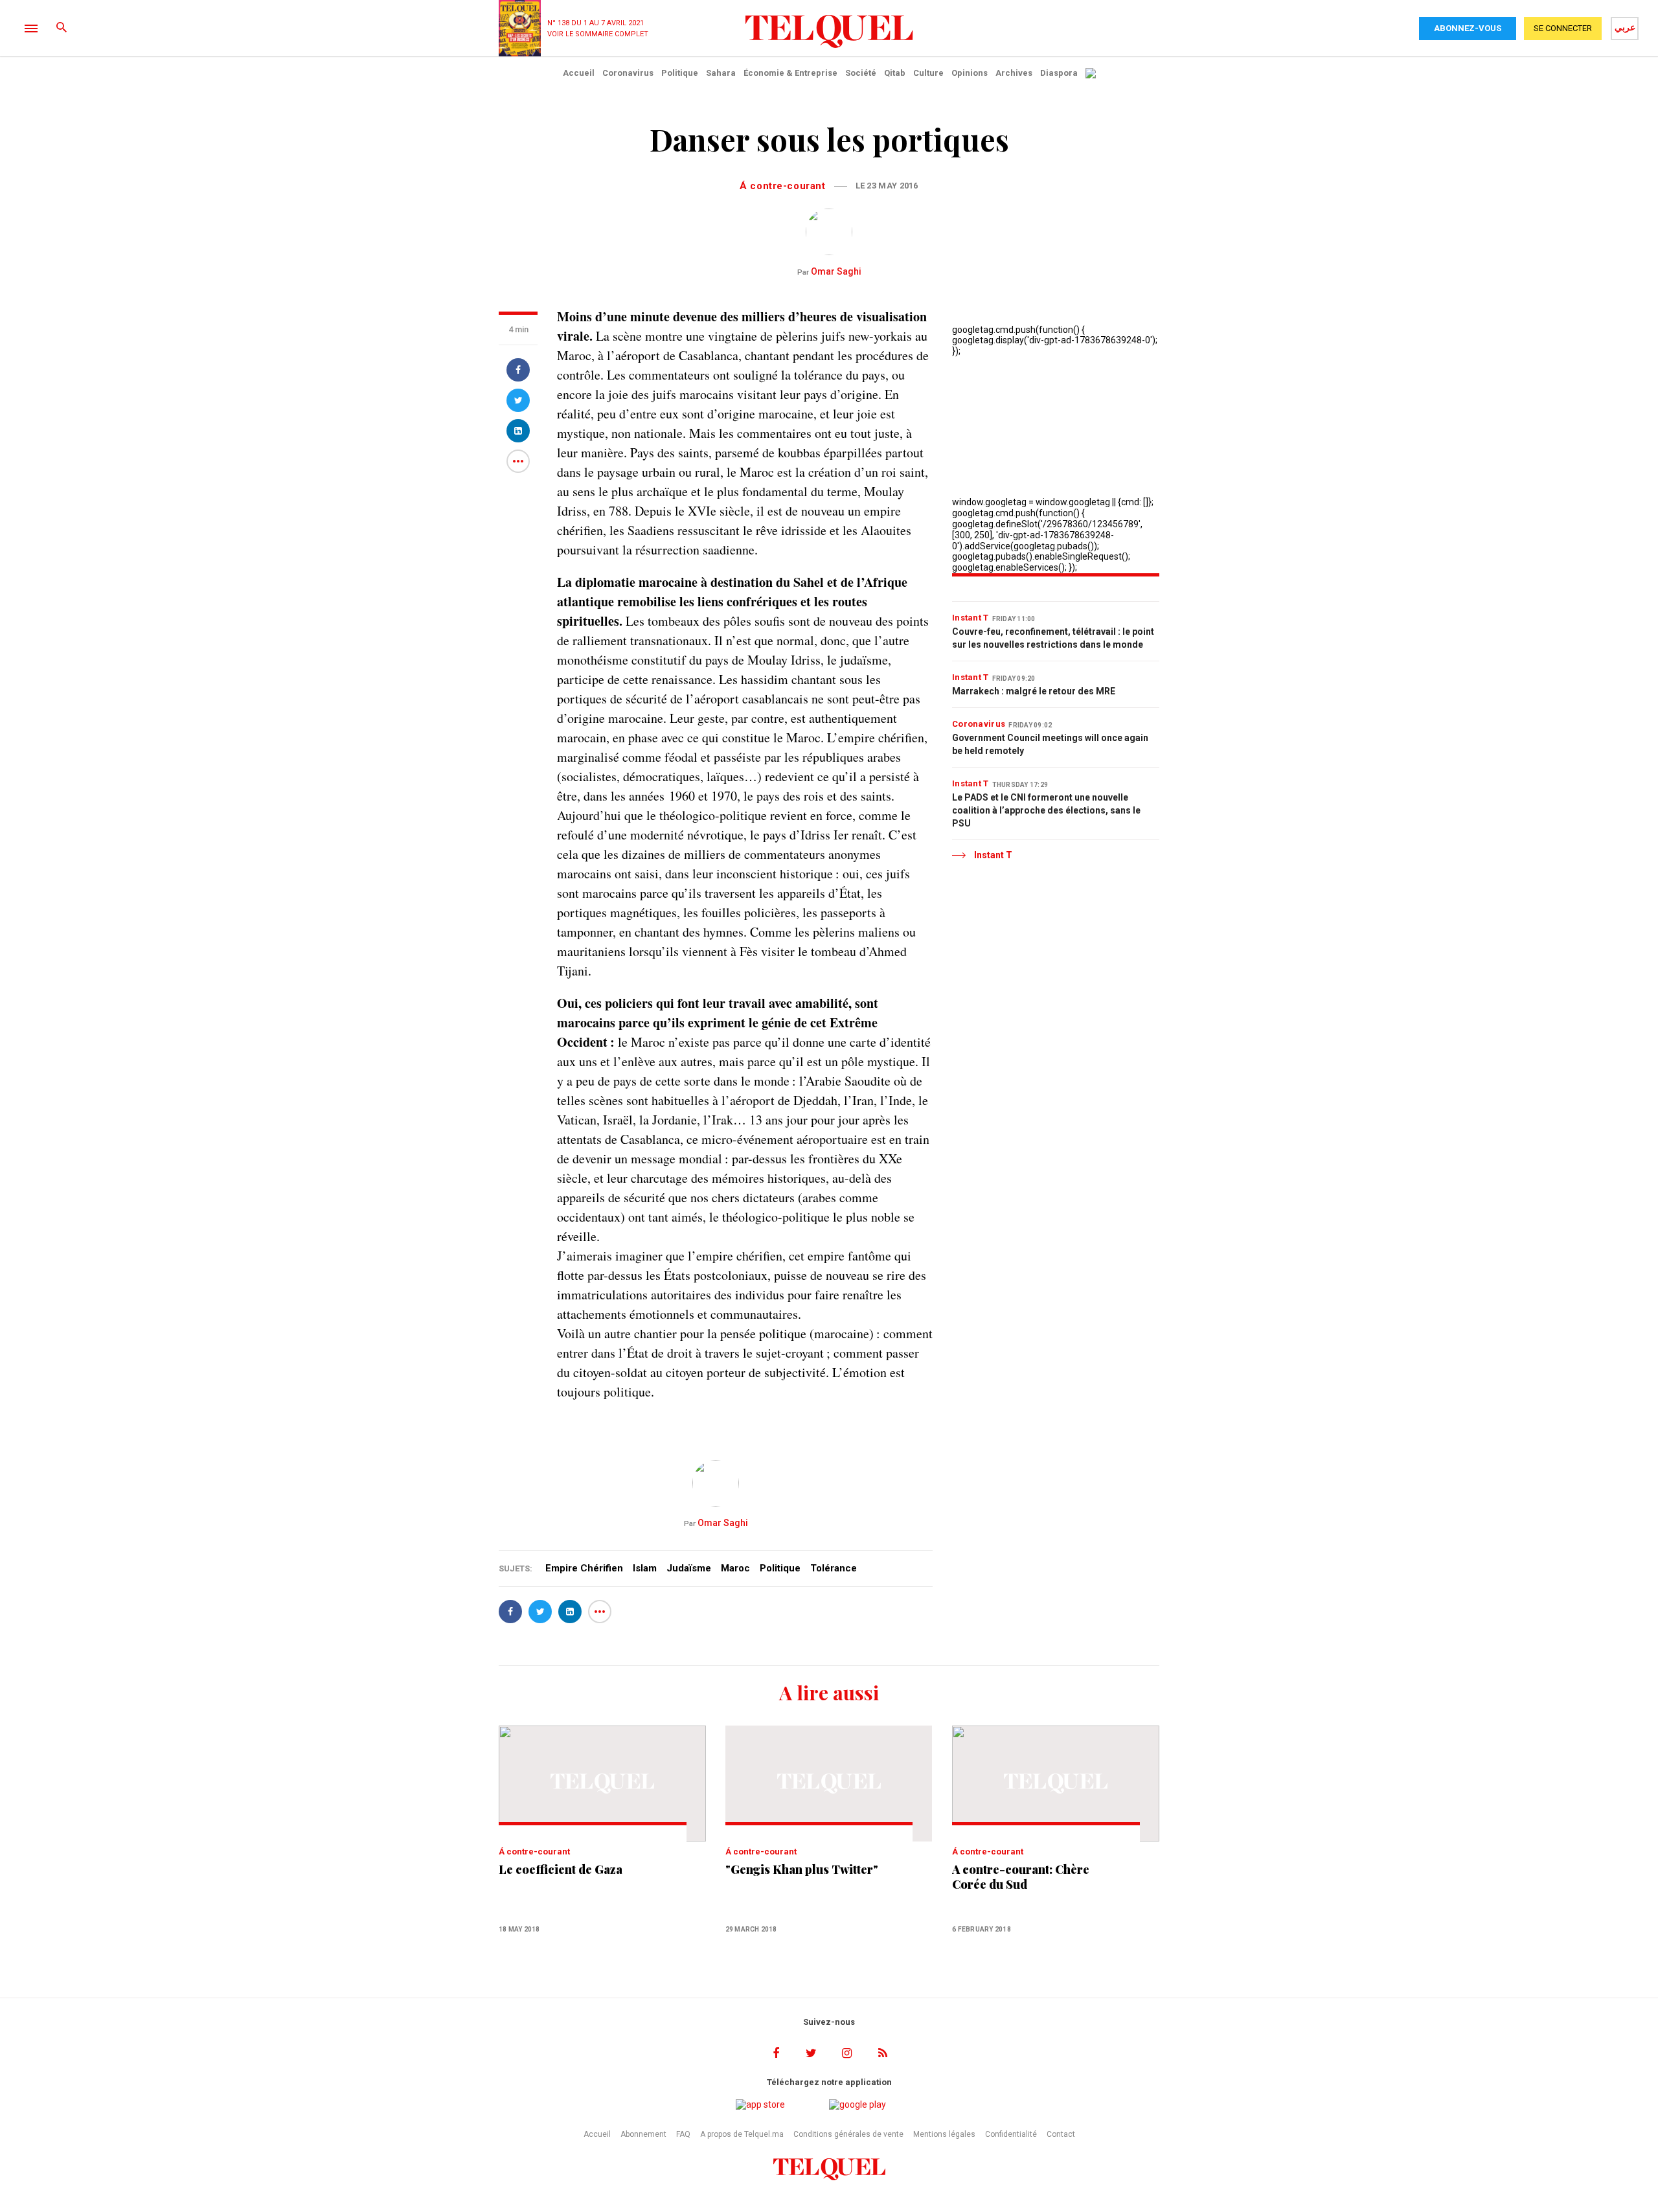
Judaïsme (689, 1568)
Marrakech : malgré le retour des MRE (1034, 691)
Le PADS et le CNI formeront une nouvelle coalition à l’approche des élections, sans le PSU (1046, 810)
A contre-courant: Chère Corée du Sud (1021, 1877)
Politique (680, 73)
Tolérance (834, 1568)
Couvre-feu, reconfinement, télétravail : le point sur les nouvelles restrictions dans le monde (1053, 638)
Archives (1014, 73)
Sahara (721, 73)
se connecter (1563, 28)
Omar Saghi (829, 271)
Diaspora (1059, 73)
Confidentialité (1011, 2134)
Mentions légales (944, 2134)
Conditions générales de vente (848, 2134)
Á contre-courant (782, 186)
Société (861, 73)
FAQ (683, 2134)
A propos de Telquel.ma (742, 2134)
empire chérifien (584, 1568)
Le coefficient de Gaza (561, 1870)
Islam (645, 1568)
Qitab (895, 73)
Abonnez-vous (1468, 28)
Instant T (971, 618)
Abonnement (643, 2134)
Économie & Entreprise (790, 73)
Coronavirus (628, 73)
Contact (1061, 2134)
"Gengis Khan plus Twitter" (802, 1870)
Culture (928, 73)
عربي (1625, 27)
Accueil (579, 73)
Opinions (970, 73)
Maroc (735, 1568)
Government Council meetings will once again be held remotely (1050, 744)
